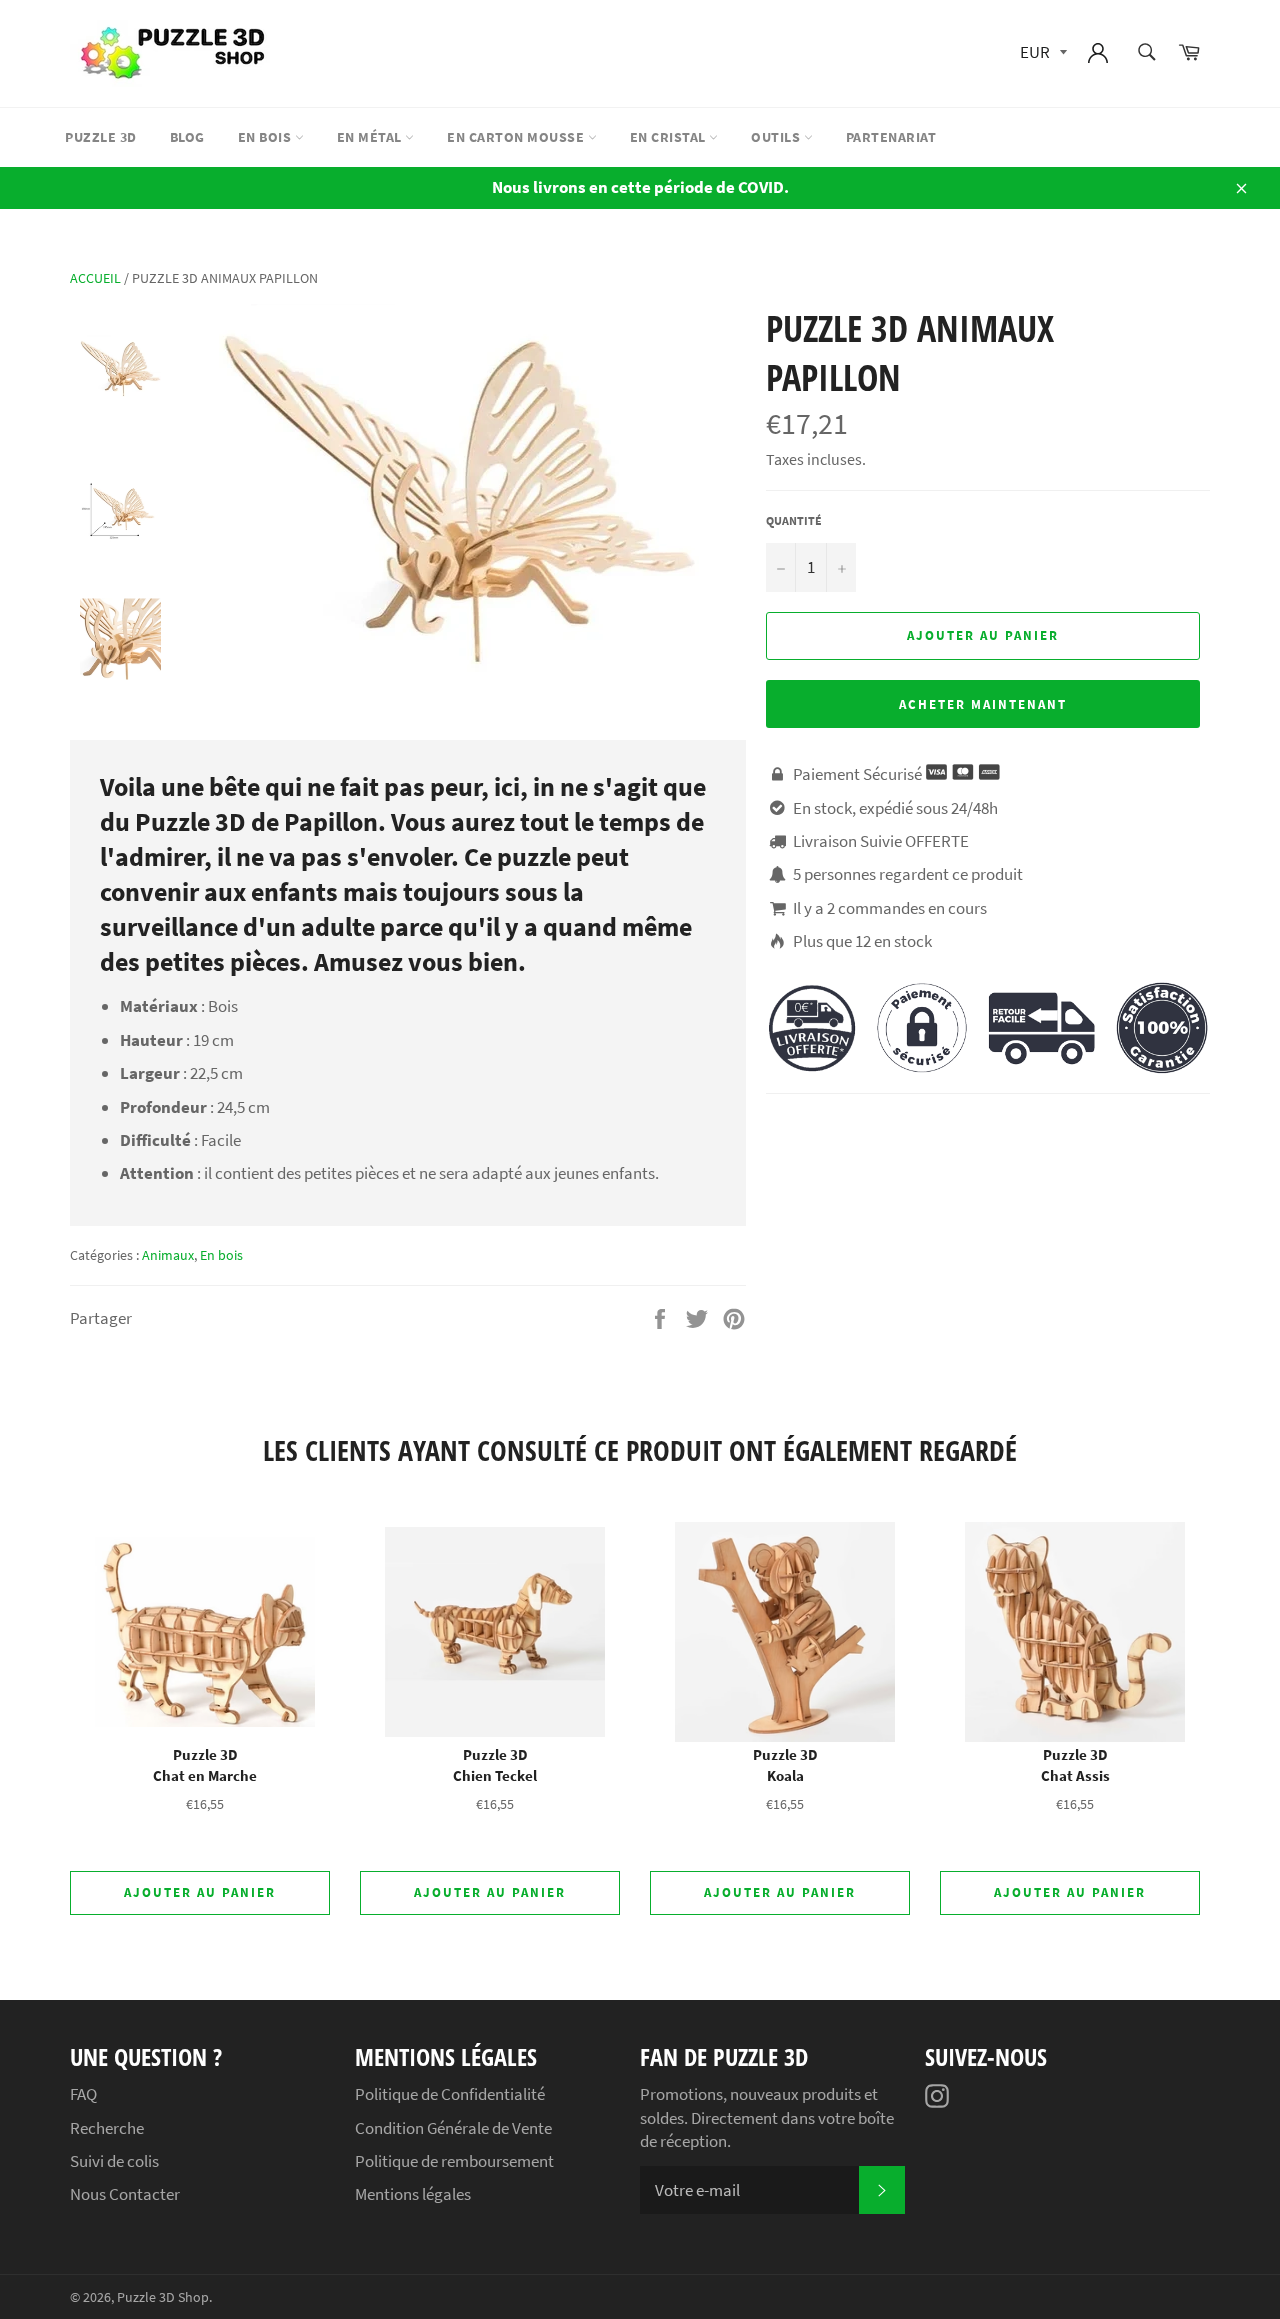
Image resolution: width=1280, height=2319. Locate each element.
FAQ (83, 2094)
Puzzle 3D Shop (163, 2297)
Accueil (95, 278)
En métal (371, 137)
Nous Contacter (125, 2194)
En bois (266, 137)
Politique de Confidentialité (450, 2094)
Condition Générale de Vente (453, 2128)
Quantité (794, 520)
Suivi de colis (114, 2161)
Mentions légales (413, 2194)
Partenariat (891, 137)
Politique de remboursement (454, 2161)
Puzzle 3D (101, 137)
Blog (187, 137)
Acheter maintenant (982, 704)
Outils (777, 137)
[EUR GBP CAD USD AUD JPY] (1041, 53)
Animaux (168, 1255)
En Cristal (670, 137)
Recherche (107, 2128)
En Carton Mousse (517, 137)
